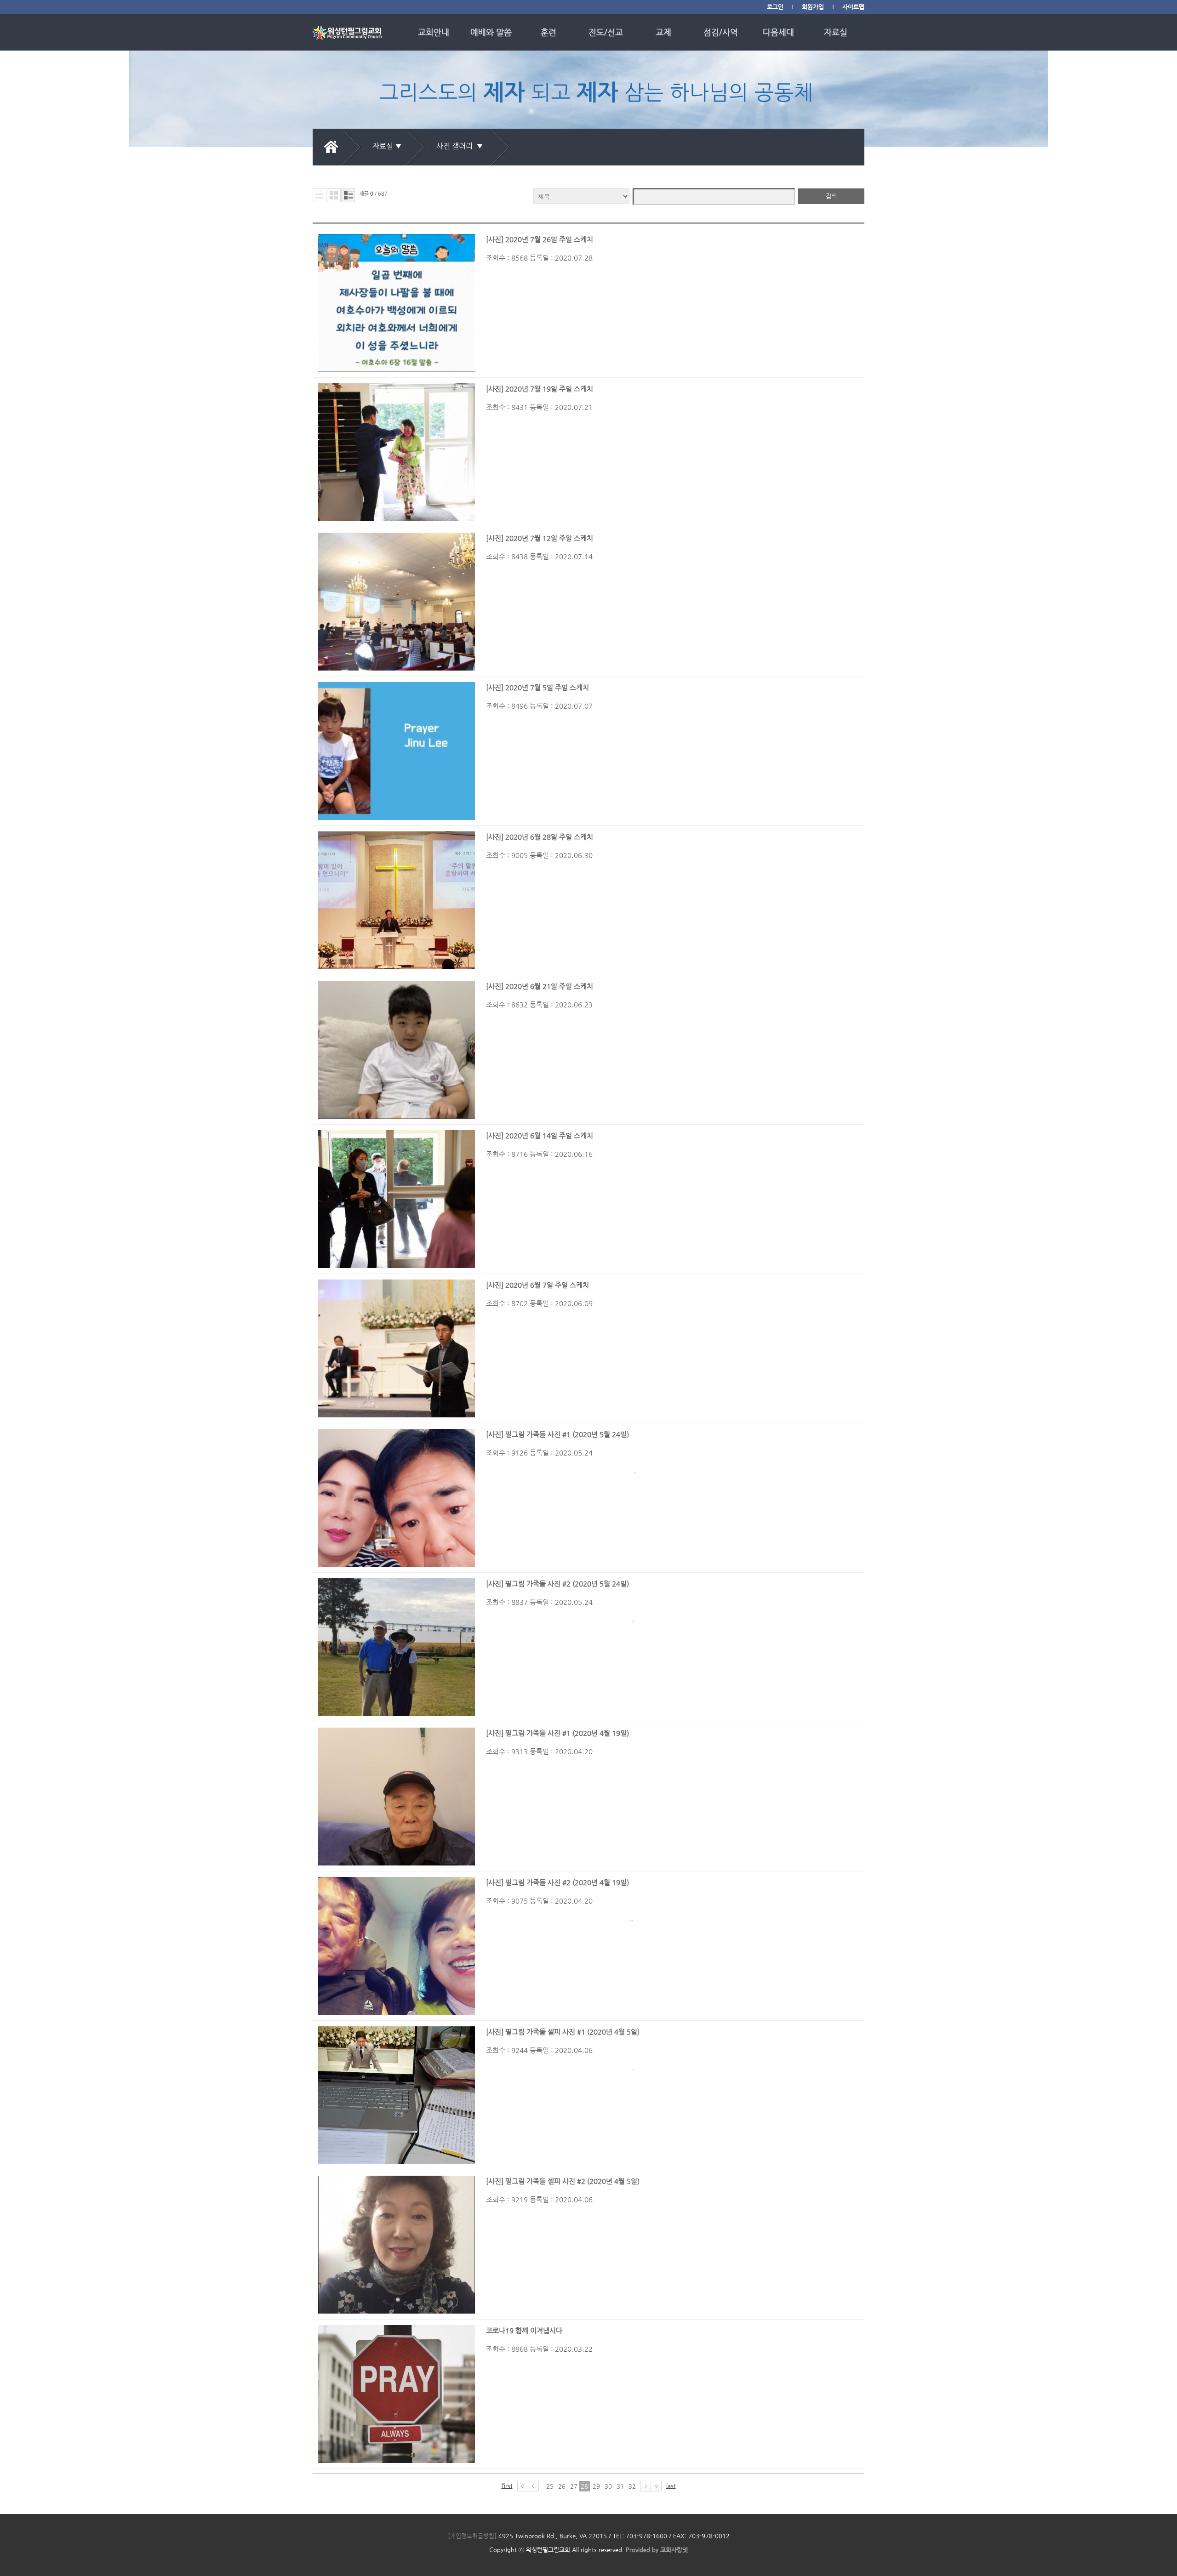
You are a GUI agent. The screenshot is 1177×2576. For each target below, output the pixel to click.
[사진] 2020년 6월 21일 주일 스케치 (540, 986)
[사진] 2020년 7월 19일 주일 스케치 (540, 389)
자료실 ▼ (387, 146)
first (507, 2486)
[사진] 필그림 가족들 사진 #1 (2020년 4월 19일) (557, 1733)
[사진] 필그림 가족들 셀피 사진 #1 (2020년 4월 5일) (563, 2032)
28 (584, 2486)
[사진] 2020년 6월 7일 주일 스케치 (537, 1285)
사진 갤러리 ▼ (462, 146)
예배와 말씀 (491, 32)
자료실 (836, 32)
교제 (663, 32)
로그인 (775, 7)
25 (550, 2486)
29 (596, 2486)
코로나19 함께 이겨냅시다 (524, 2330)
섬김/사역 (721, 32)
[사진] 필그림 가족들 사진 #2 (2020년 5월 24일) (557, 1584)
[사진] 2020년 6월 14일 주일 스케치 (540, 1135)
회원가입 (813, 7)
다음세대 (778, 32)
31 (620, 2486)
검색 (831, 196)
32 (632, 2486)
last (671, 2486)
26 (562, 2486)
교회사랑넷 (674, 2550)
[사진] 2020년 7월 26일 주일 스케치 (540, 239)
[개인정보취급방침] (472, 2536)
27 (574, 2486)
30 (608, 2486)
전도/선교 (606, 32)
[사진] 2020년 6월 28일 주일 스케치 (540, 837)
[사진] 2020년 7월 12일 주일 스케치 (540, 538)
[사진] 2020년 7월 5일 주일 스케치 (537, 687)
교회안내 (434, 32)
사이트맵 (853, 7)
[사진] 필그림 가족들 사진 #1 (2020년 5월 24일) (557, 1434)
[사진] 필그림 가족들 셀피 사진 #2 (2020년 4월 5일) (563, 2181)
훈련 (549, 32)
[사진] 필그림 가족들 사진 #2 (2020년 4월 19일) (557, 1882)
